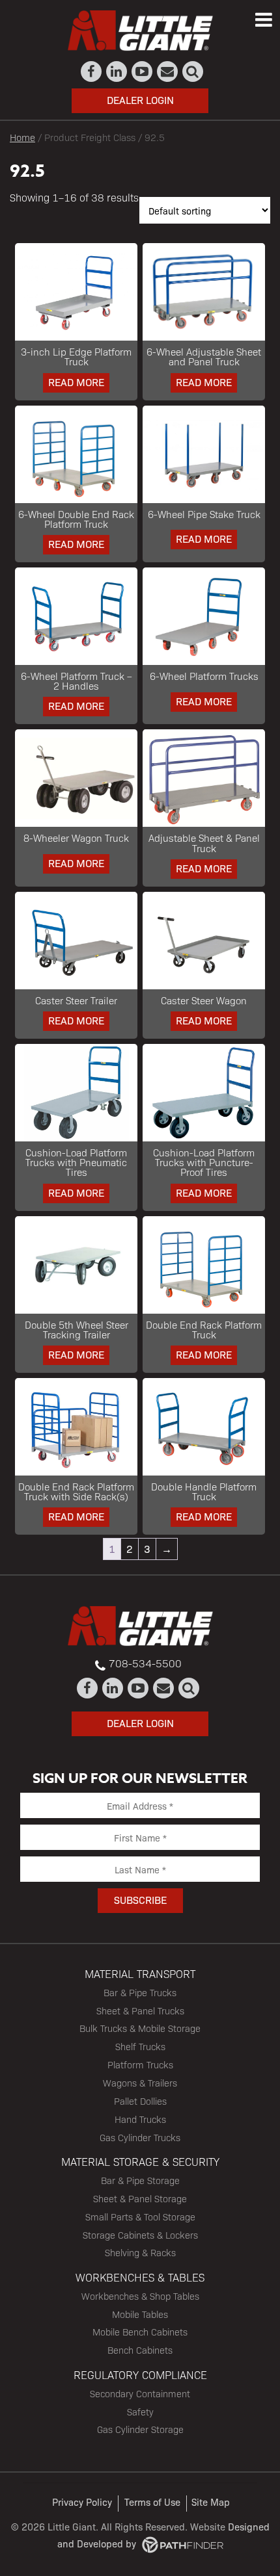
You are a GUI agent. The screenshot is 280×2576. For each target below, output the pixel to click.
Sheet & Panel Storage (140, 2198)
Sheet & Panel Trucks (140, 2010)
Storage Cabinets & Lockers (140, 2235)
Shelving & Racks (140, 2252)
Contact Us (168, 72)
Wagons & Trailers (140, 2083)
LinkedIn (117, 72)
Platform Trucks (140, 2064)
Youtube (142, 72)
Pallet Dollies (140, 2101)
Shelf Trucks (140, 2046)
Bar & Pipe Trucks (140, 1992)
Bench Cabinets (140, 2350)
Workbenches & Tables (140, 2277)
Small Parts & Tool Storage (140, 2217)
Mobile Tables (140, 2314)
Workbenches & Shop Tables (140, 2296)
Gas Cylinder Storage (140, 2429)
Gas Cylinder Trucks (140, 2137)
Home (22, 137)
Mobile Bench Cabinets (140, 2332)
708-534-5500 (145, 1663)
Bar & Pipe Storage (140, 2180)
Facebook (91, 72)
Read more (76, 382)
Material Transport (140, 1973)
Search (193, 72)
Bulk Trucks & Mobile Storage (140, 2028)
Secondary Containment (140, 2393)
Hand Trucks (140, 2119)
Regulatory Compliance (140, 2374)
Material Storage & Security (140, 2161)
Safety (140, 2412)
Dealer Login (140, 100)
